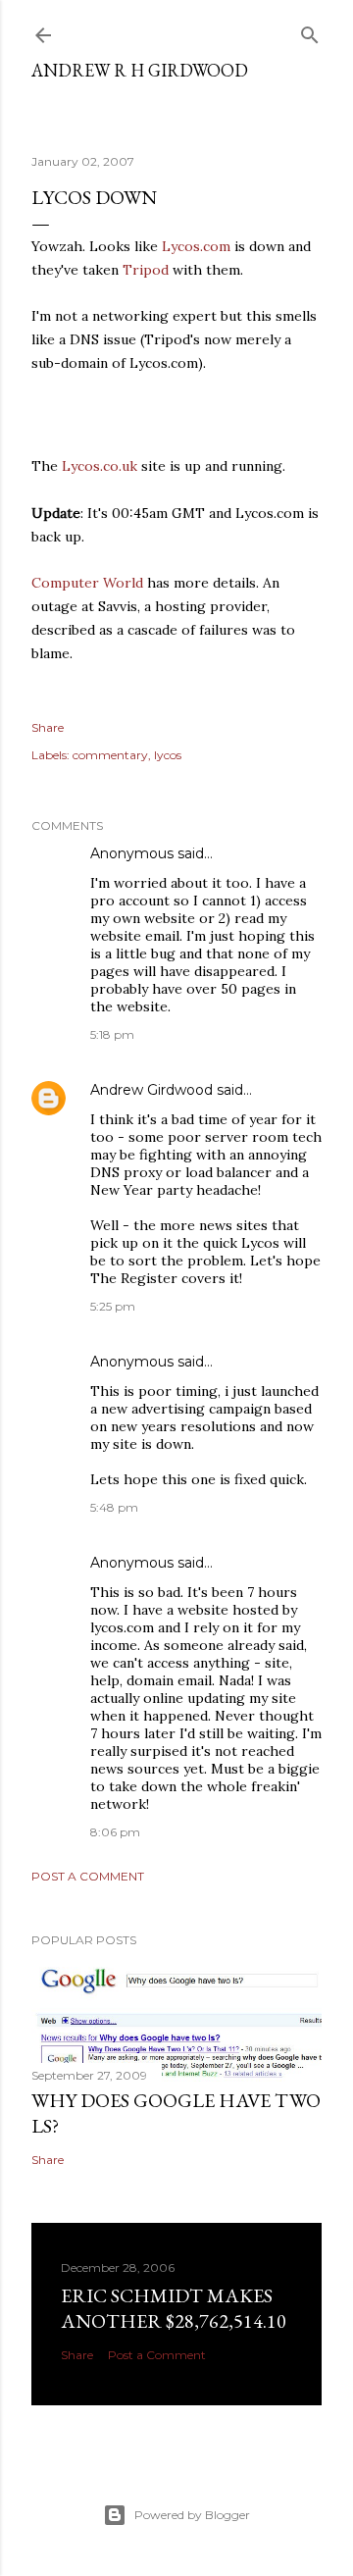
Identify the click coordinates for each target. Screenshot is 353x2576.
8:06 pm (115, 1832)
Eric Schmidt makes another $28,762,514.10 (174, 2308)
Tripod (146, 270)
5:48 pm (114, 1507)
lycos (168, 755)
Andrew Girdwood (151, 1090)
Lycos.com (196, 246)
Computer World (87, 583)
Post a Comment (88, 1876)
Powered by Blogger (192, 2515)
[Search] (310, 31)
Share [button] (48, 727)
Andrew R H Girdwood (140, 70)
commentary (110, 755)
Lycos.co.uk (100, 466)
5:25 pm (113, 1306)
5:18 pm (112, 1034)
